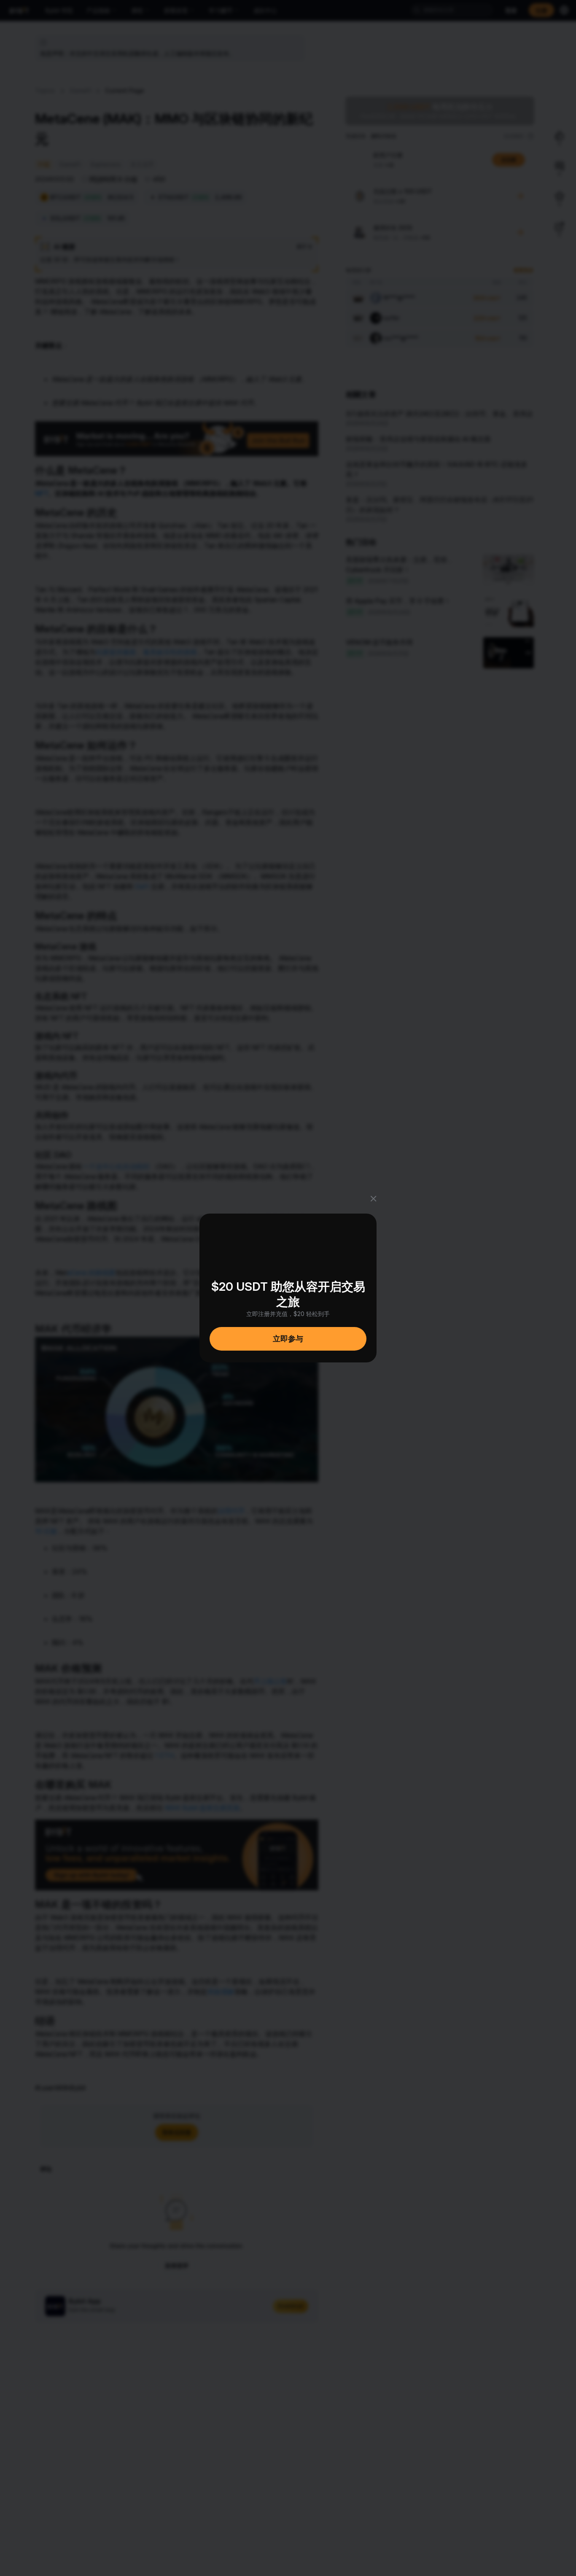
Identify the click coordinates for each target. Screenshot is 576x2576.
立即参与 (288, 1339)
